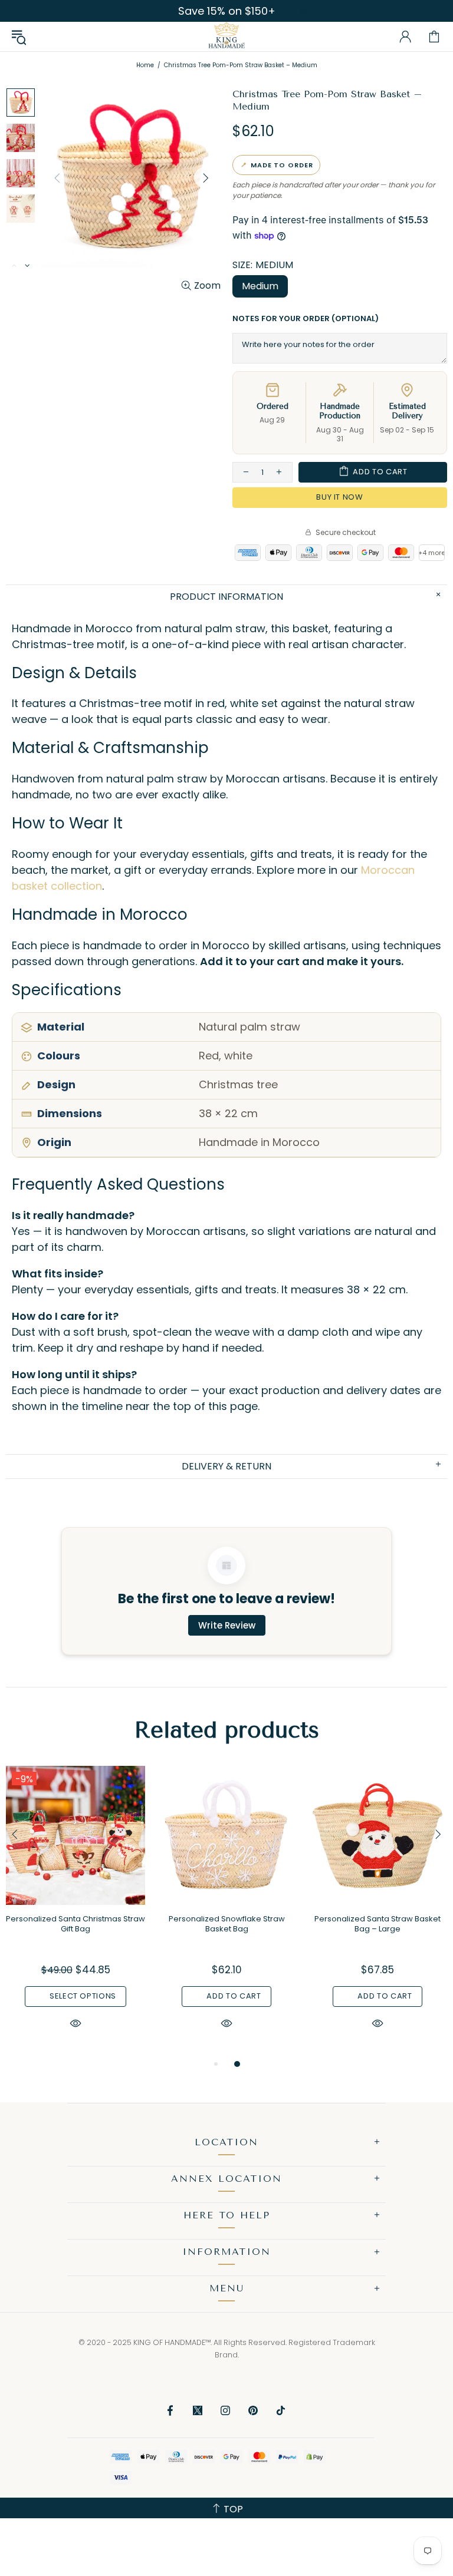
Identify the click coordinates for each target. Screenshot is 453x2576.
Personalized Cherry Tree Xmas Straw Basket (377, 1924)
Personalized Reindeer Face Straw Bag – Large (75, 1924)
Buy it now (340, 497)
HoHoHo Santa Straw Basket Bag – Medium (227, 1924)
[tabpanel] (75, 1911)
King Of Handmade (226, 37)
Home (145, 65)
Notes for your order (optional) (306, 318)
